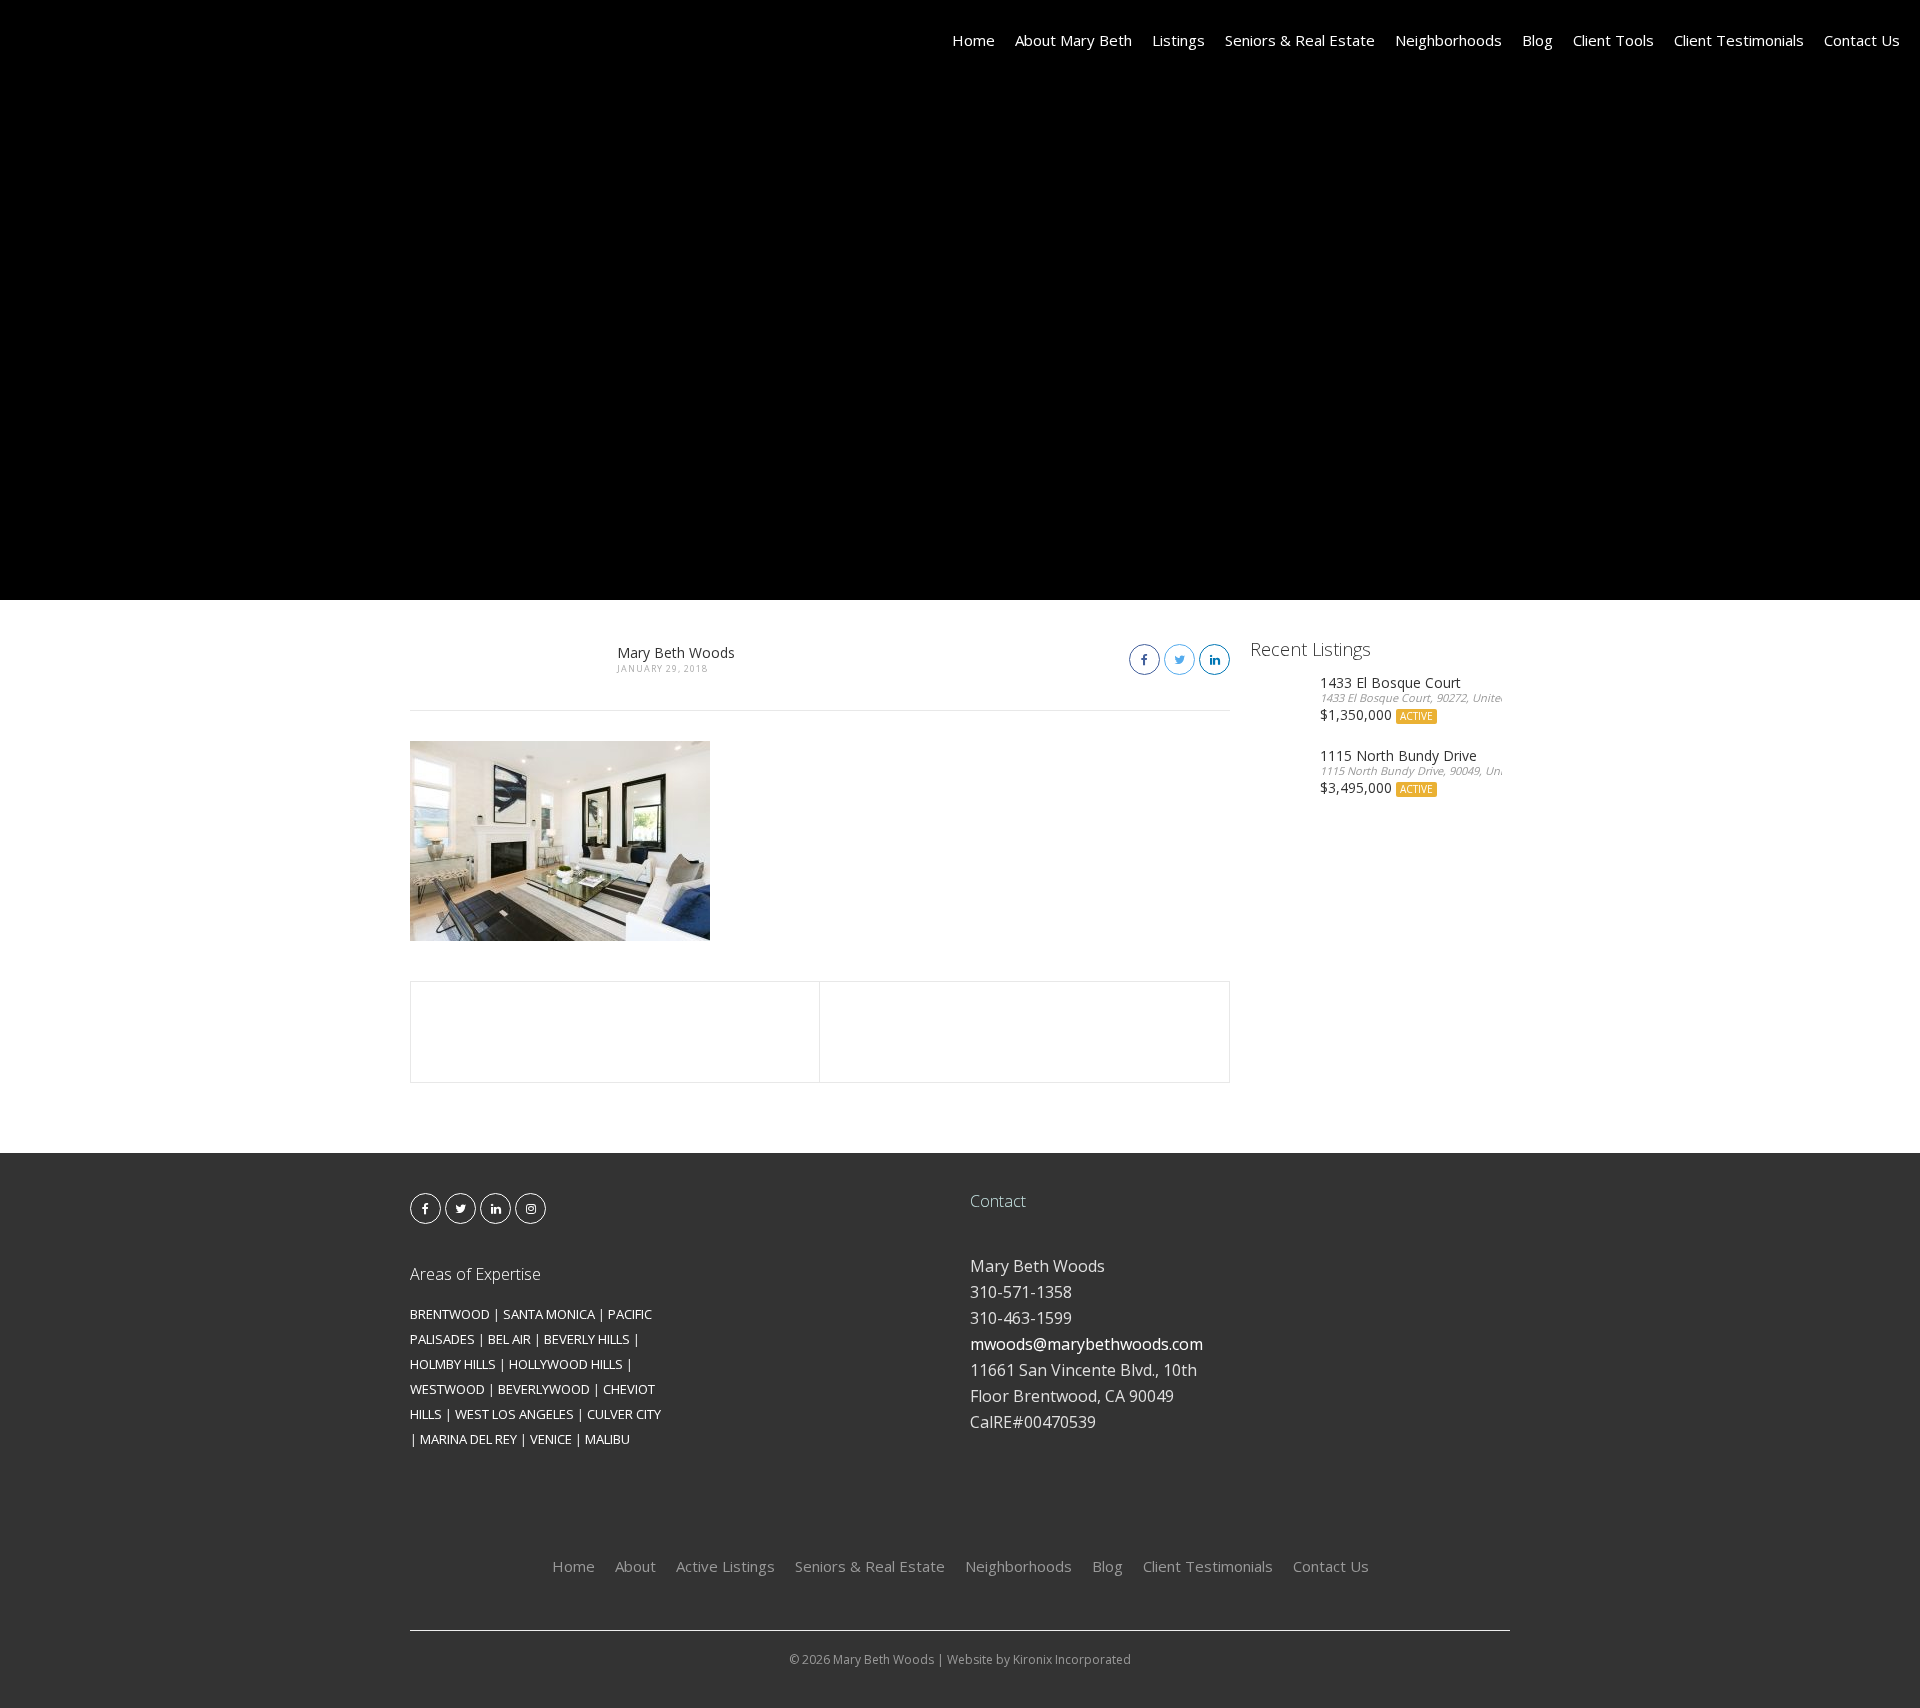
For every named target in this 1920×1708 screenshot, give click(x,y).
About (635, 1566)
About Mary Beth (1073, 40)
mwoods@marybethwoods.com (1086, 1344)
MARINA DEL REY (468, 1439)
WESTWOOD (447, 1389)
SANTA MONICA (549, 1314)
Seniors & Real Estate (1300, 40)
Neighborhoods (1448, 40)
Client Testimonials (1739, 40)
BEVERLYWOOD (544, 1389)
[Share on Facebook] (1144, 659)
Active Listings (725, 1566)
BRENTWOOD (450, 1314)
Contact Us (1862, 40)
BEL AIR (509, 1339)
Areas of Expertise (475, 1274)
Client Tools (1613, 40)
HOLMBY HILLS (453, 1364)
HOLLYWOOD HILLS (566, 1364)
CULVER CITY (624, 1414)
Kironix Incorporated (1072, 1659)
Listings (1178, 40)
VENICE (551, 1439)
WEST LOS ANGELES (514, 1414)
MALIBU (607, 1439)
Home (973, 40)
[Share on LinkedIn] (1214, 659)
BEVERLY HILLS (587, 1339)
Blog (1537, 40)
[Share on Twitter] (1179, 659)
